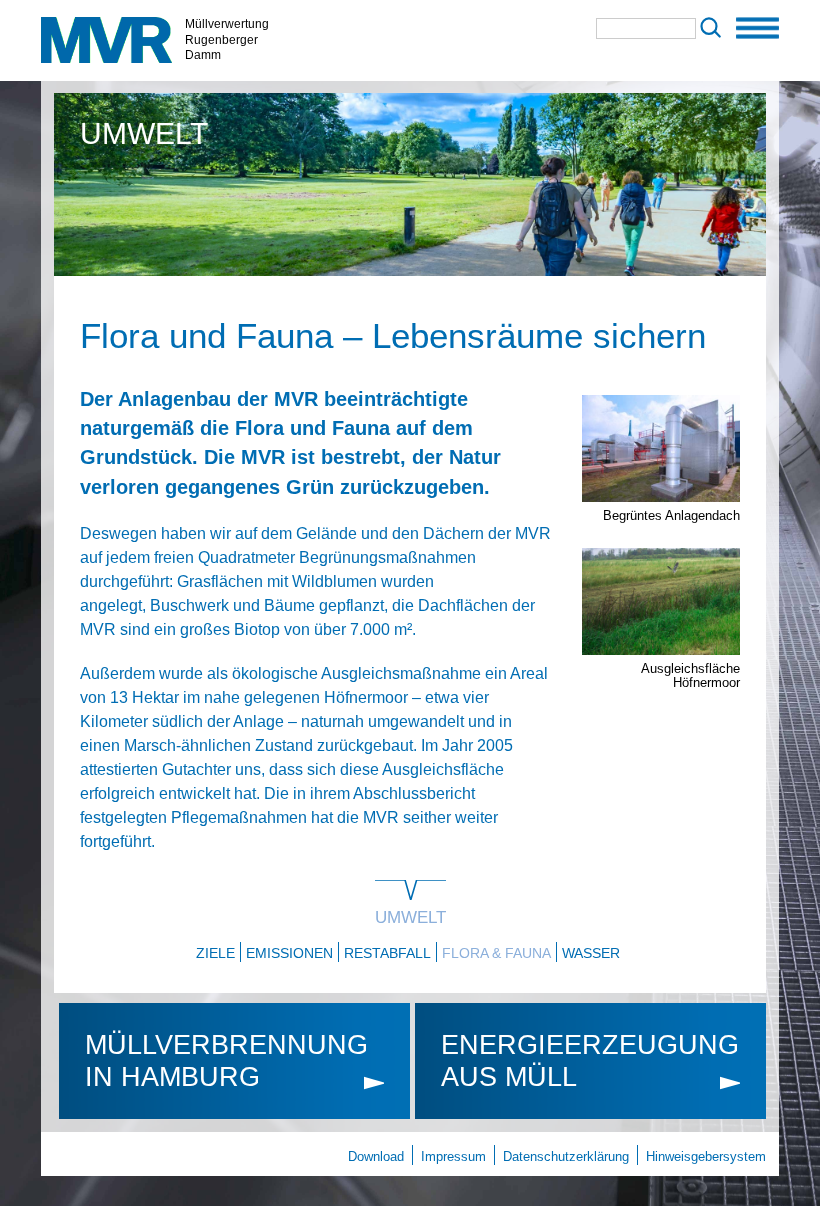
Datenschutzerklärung (566, 1156)
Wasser (591, 953)
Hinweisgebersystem (706, 1156)
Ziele (215, 953)
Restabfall (387, 953)
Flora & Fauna (496, 953)
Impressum (453, 1156)
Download (376, 1156)
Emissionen (289, 953)
